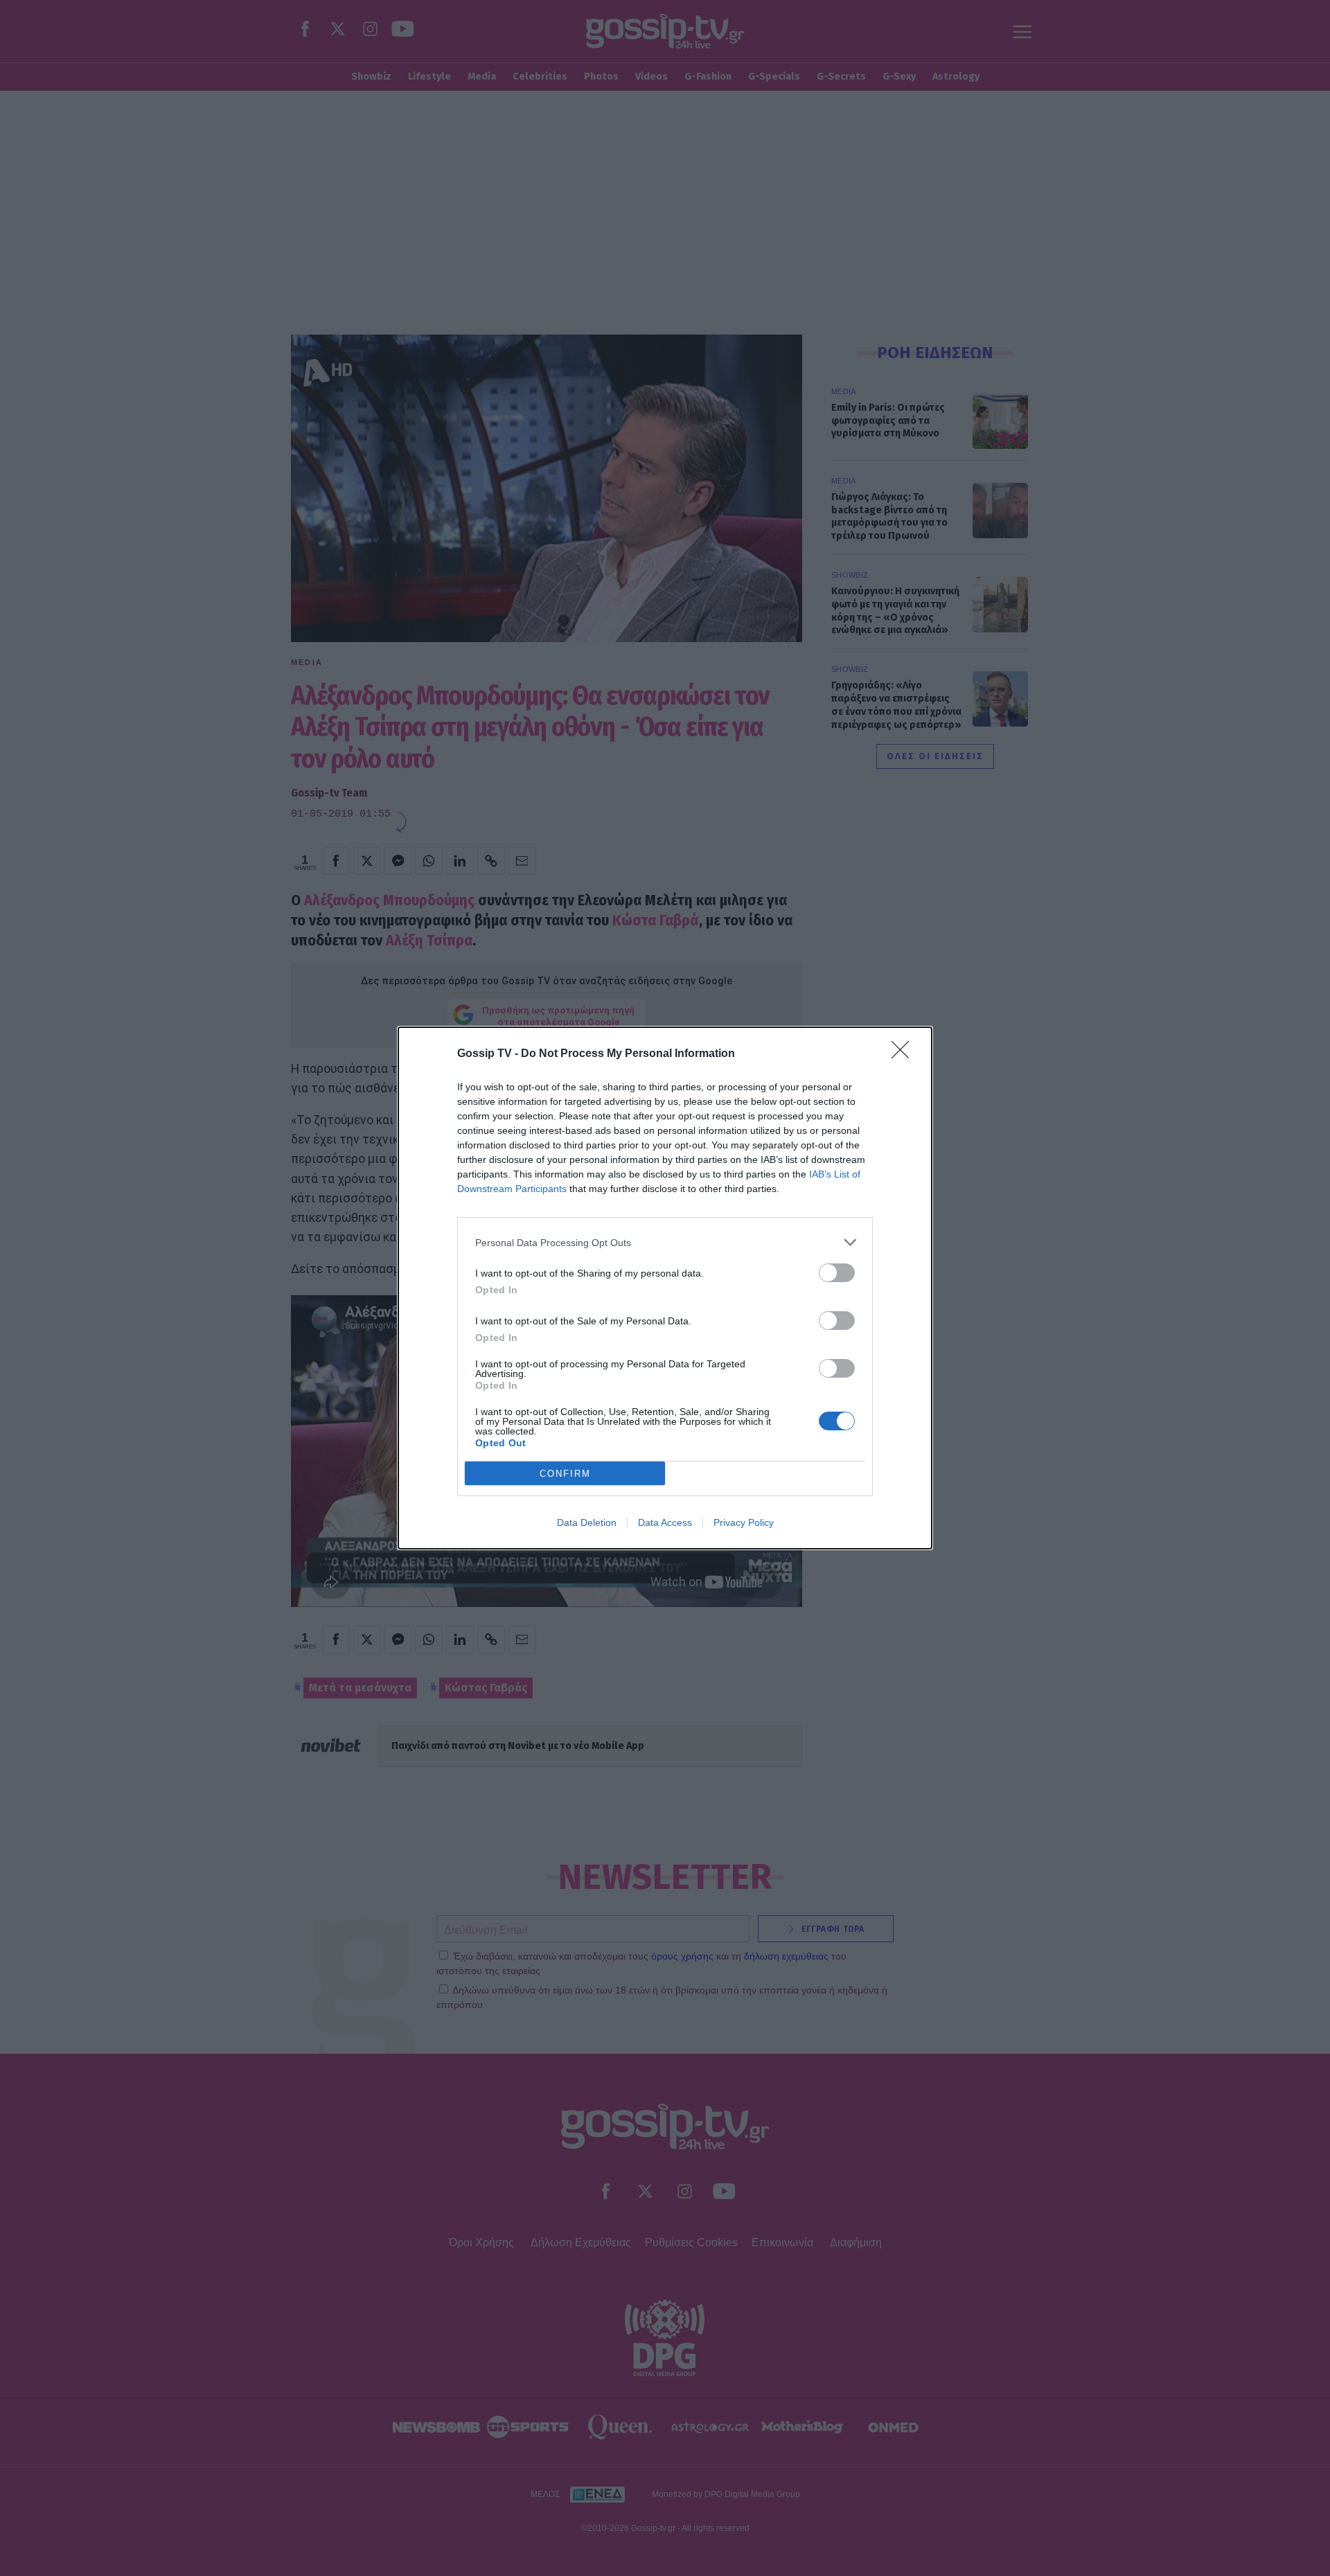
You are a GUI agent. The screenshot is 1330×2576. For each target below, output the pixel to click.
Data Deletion (587, 1522)
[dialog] (665, 1288)
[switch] (837, 1273)
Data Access (665, 1522)
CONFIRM (565, 1474)
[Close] (905, 1054)
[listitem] (665, 1242)
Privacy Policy (744, 1522)
